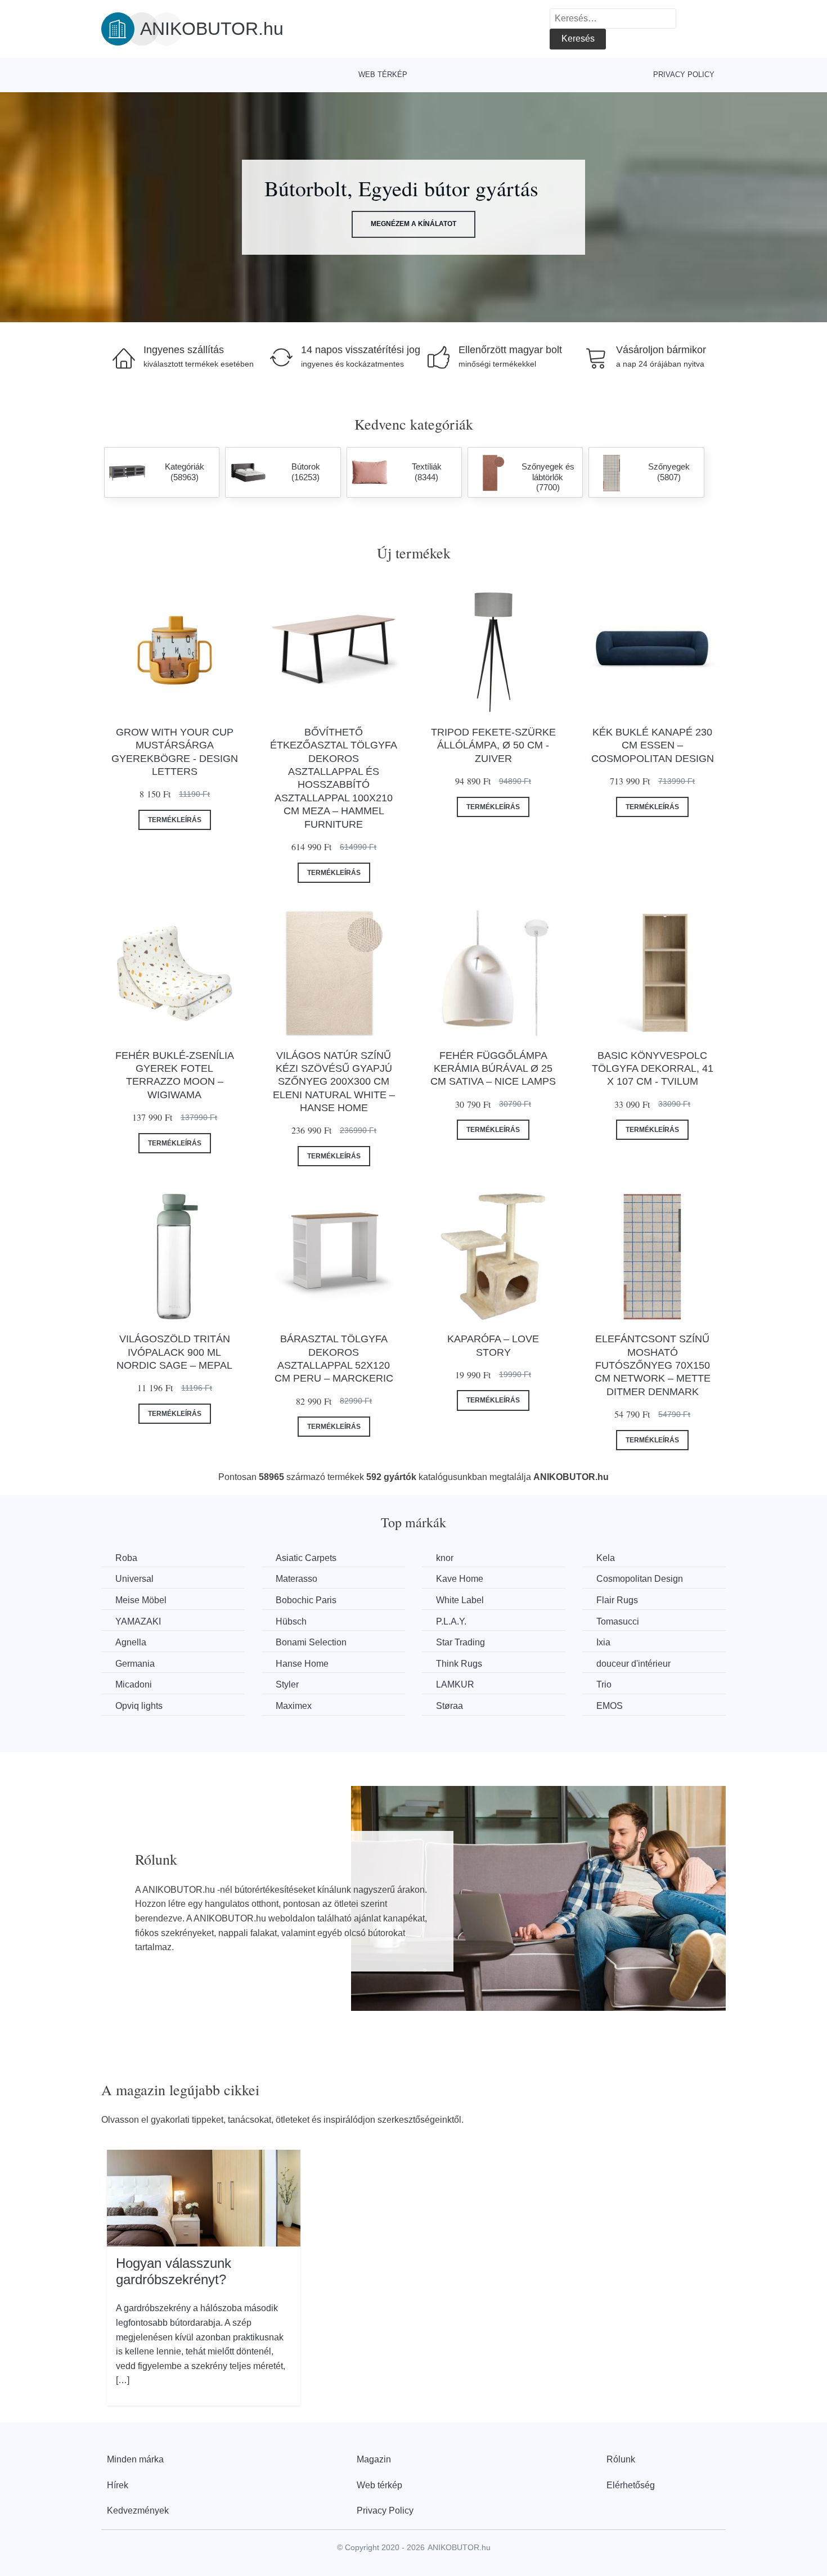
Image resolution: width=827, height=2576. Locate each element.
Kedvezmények (138, 2510)
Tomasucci (618, 1621)
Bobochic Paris (306, 1600)
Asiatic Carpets (306, 1558)
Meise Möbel (141, 1600)
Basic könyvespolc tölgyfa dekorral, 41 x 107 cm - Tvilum (653, 1069)
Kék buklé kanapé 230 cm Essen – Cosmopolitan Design (653, 745)
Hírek (118, 2485)
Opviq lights (139, 1706)
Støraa (450, 1706)
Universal (134, 1579)
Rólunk (621, 2459)
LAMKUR (455, 1684)
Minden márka (135, 2459)
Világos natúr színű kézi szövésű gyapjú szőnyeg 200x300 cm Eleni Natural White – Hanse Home (334, 1082)
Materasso (296, 1579)
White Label (460, 1600)
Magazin (374, 2459)
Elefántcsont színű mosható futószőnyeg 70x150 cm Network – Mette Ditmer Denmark (653, 1365)
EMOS (610, 1706)
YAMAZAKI (138, 1621)
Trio (604, 1684)
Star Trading (460, 1642)
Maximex (294, 1706)
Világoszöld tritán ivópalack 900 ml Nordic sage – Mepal (174, 1352)
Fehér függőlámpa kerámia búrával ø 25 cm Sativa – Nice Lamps (493, 1069)
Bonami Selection (311, 1642)
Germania (135, 1664)
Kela (606, 1558)
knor (445, 1558)
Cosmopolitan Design (640, 1579)
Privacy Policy (684, 75)
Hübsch (291, 1621)
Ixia (603, 1642)
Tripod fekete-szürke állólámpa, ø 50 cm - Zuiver (493, 745)
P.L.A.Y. (451, 1621)
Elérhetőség (631, 2485)
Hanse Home (302, 1664)
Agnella (131, 1642)
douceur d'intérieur (633, 1664)
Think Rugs (459, 1664)
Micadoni (134, 1684)
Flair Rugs (617, 1600)
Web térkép (383, 75)
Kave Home (460, 1579)
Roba (126, 1558)
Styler (287, 1684)
